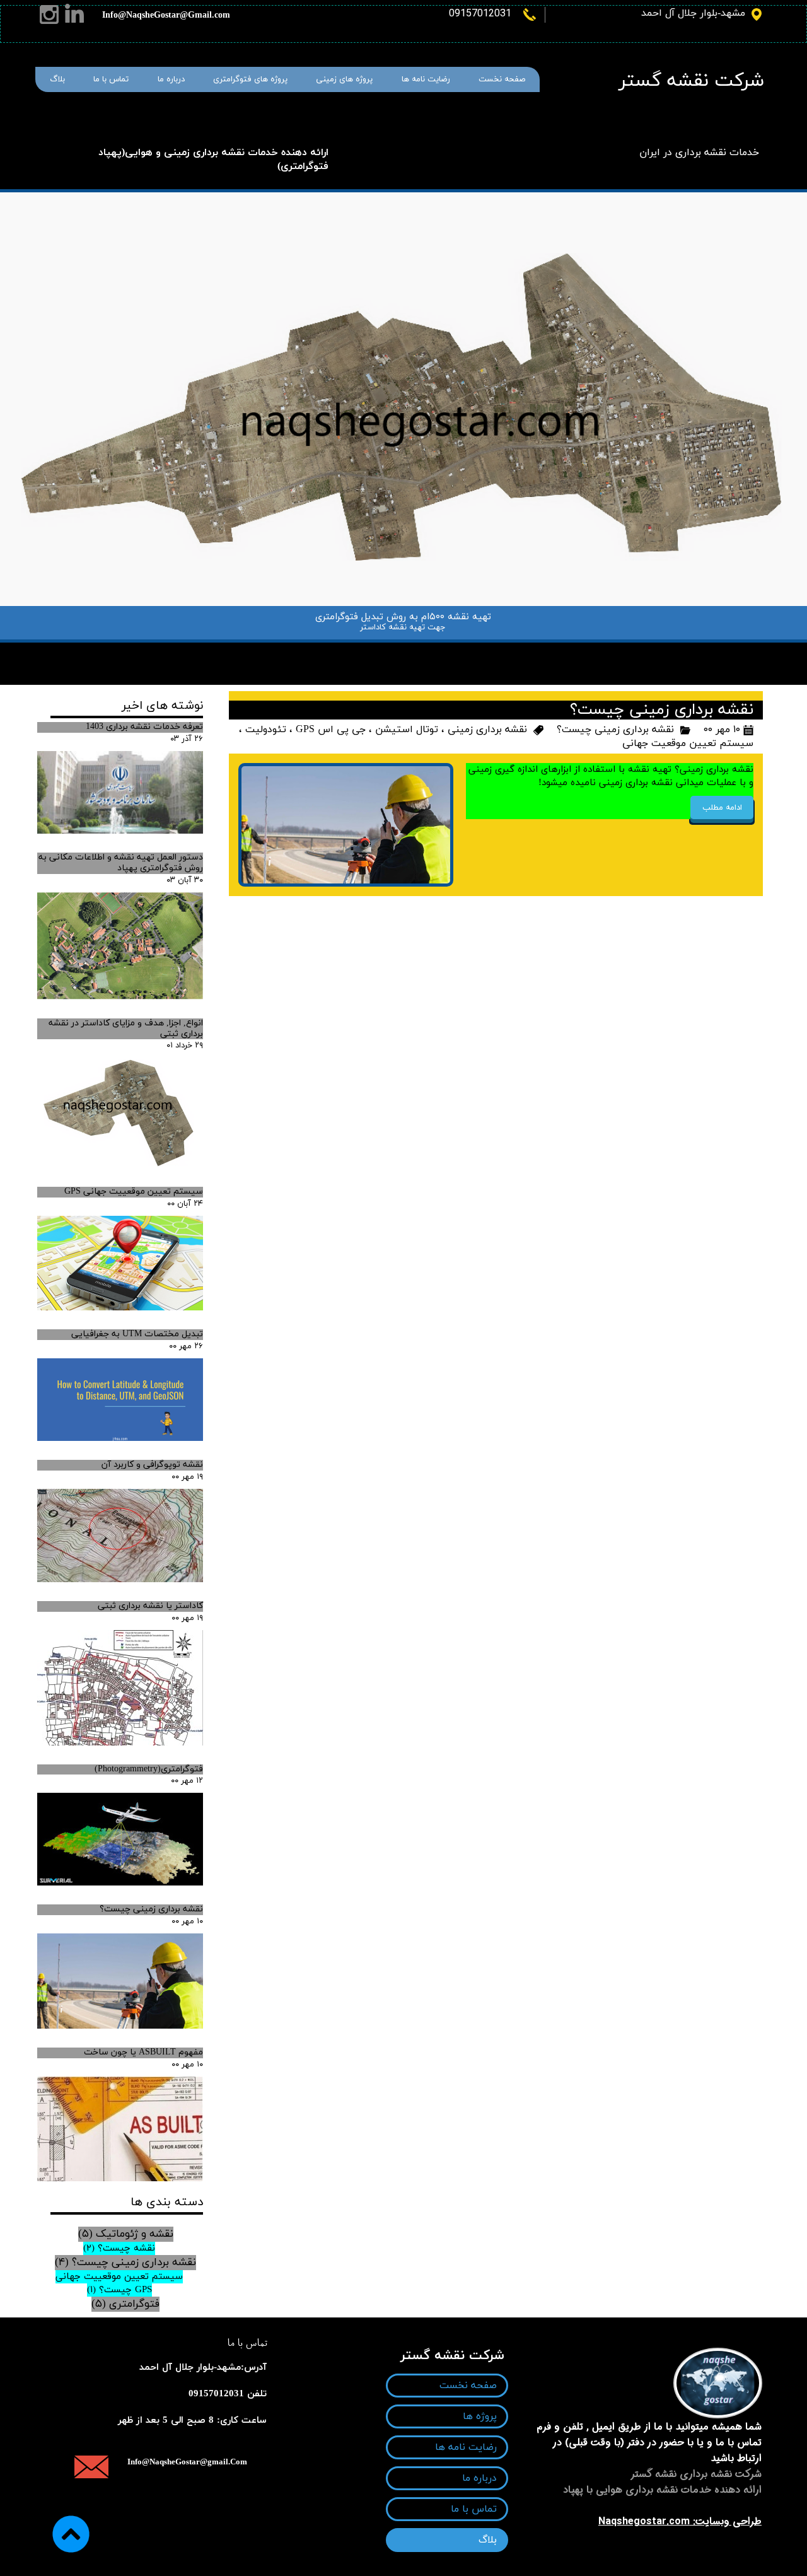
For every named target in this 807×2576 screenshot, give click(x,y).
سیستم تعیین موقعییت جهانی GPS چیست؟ (119, 2283)
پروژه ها (480, 2416)
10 (425, 650)
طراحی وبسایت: (726, 2521)
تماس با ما (111, 79)
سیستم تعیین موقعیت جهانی (688, 743)
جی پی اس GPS (331, 730)
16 (512, 650)
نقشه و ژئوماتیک (126, 2234)
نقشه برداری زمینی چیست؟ (615, 730)
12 (454, 650)
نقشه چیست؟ (119, 2248)
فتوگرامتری (125, 2304)
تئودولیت (266, 730)
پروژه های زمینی (344, 79)
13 (468, 650)
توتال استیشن (407, 730)
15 (497, 650)
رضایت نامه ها (426, 79)
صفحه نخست (502, 79)
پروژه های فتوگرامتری (250, 79)
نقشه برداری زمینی (487, 730)
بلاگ (57, 79)
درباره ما (171, 79)
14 (483, 650)
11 (439, 650)
